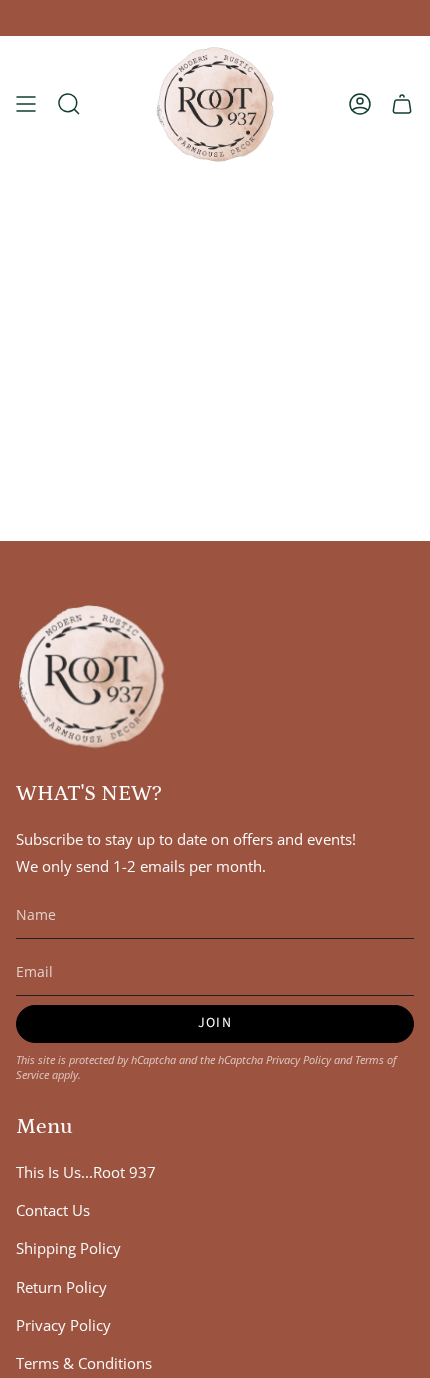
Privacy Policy (298, 1059)
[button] (69, 104)
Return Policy (61, 1287)
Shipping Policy (68, 1248)
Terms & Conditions (84, 1363)
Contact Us (53, 1210)
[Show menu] (26, 104)
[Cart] (402, 104)
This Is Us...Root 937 (86, 1172)
